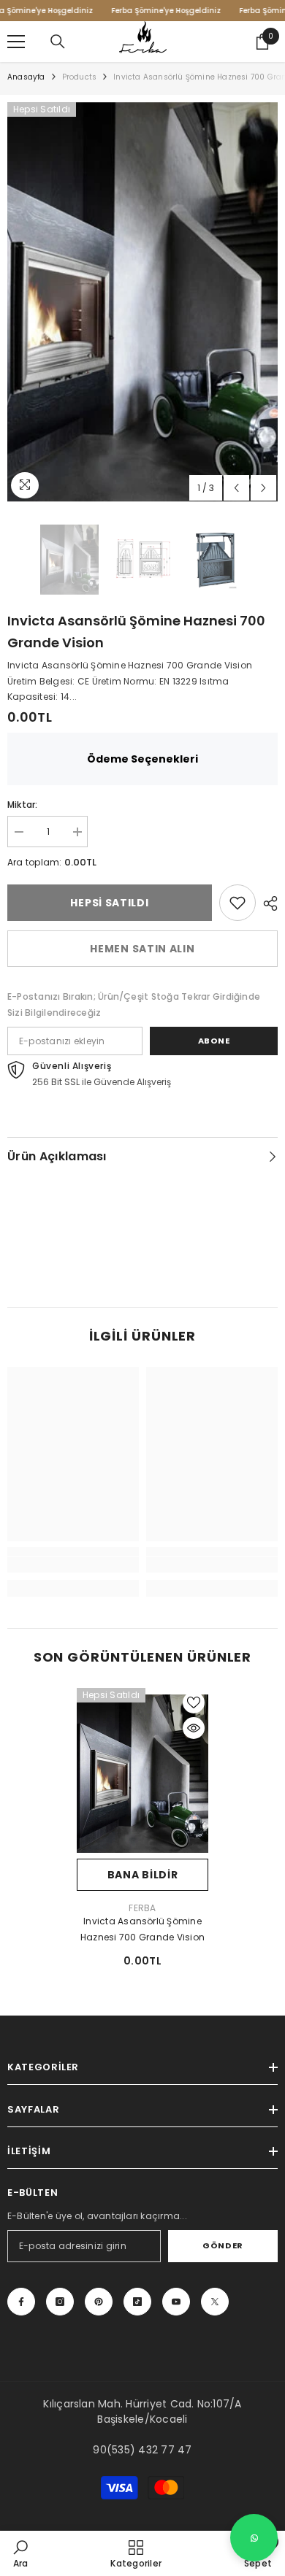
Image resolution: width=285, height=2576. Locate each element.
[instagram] (60, 2302)
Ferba (142, 1908)
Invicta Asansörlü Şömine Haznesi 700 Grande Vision (142, 1929)
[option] (142, 302)
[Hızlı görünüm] (194, 1728)
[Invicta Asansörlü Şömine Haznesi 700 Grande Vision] (142, 1773)
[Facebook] (21, 2302)
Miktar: (23, 805)
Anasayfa (26, 77)
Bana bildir (143, 1875)
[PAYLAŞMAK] (267, 903)
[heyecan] (215, 2302)
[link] (237, 903)
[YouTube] (176, 2302)
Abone (214, 1041)
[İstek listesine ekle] (194, 1702)
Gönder (223, 2245)
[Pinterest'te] (99, 2302)
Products (80, 77)
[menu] (16, 42)
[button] (236, 488)
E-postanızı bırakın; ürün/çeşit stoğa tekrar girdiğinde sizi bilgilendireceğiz (134, 1004)
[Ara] (58, 42)
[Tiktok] (137, 2302)
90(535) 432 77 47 (142, 2450)
